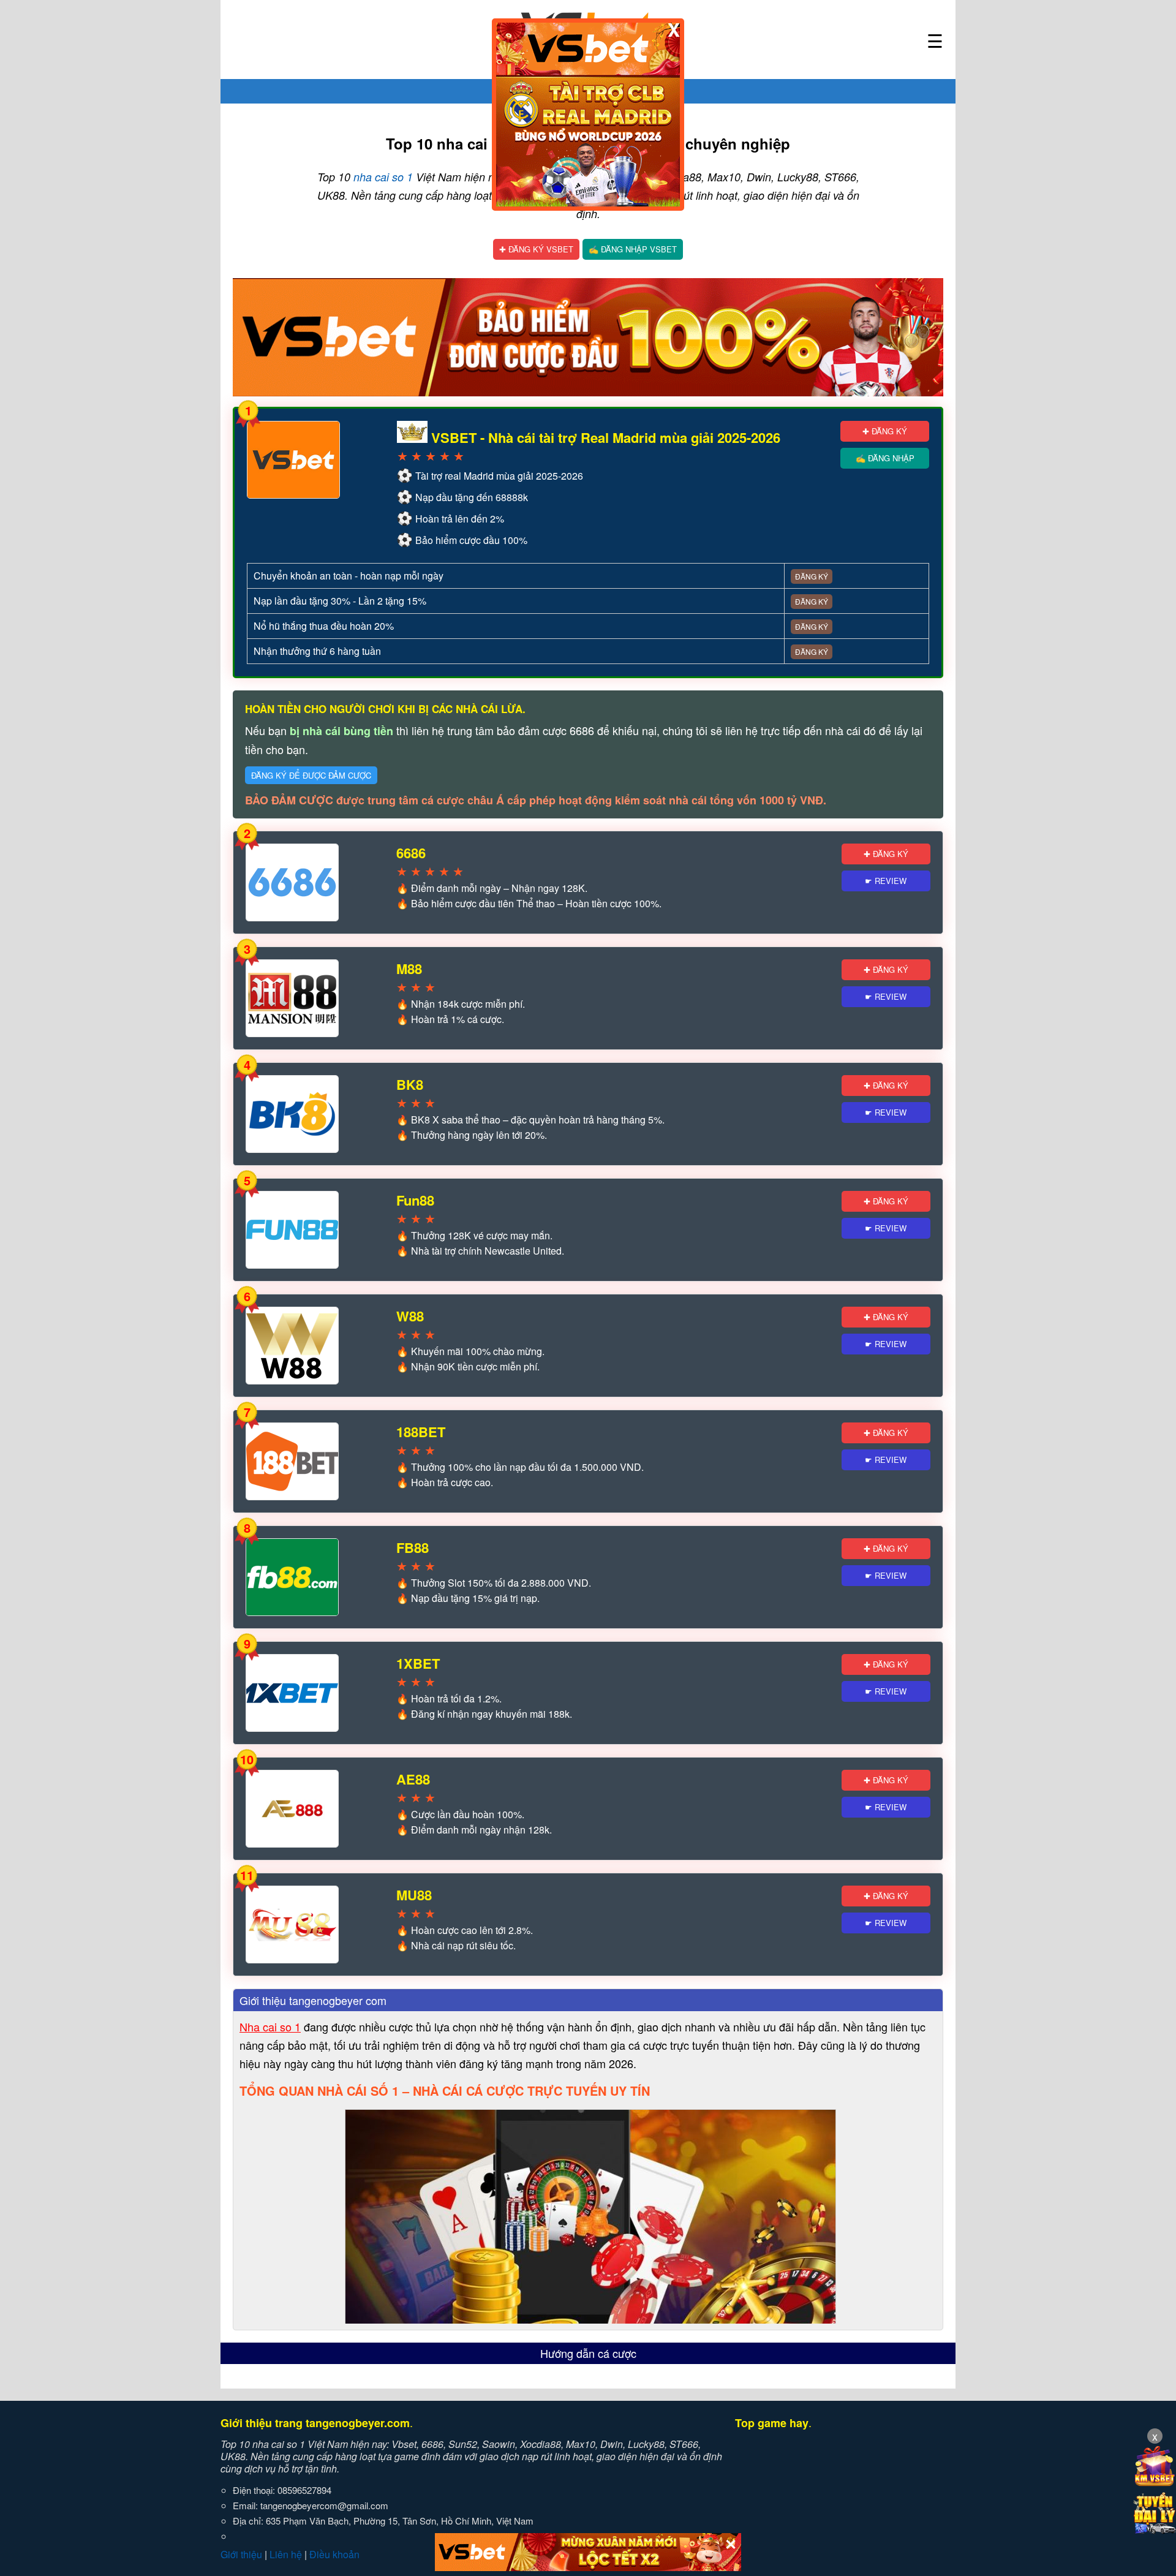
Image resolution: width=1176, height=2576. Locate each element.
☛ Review (886, 881)
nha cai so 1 (383, 177)
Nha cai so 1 (270, 2026)
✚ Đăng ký (885, 431)
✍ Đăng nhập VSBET (633, 249)
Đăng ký (812, 576)
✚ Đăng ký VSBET (536, 249)
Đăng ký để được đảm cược (311, 775)
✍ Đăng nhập (885, 458)
